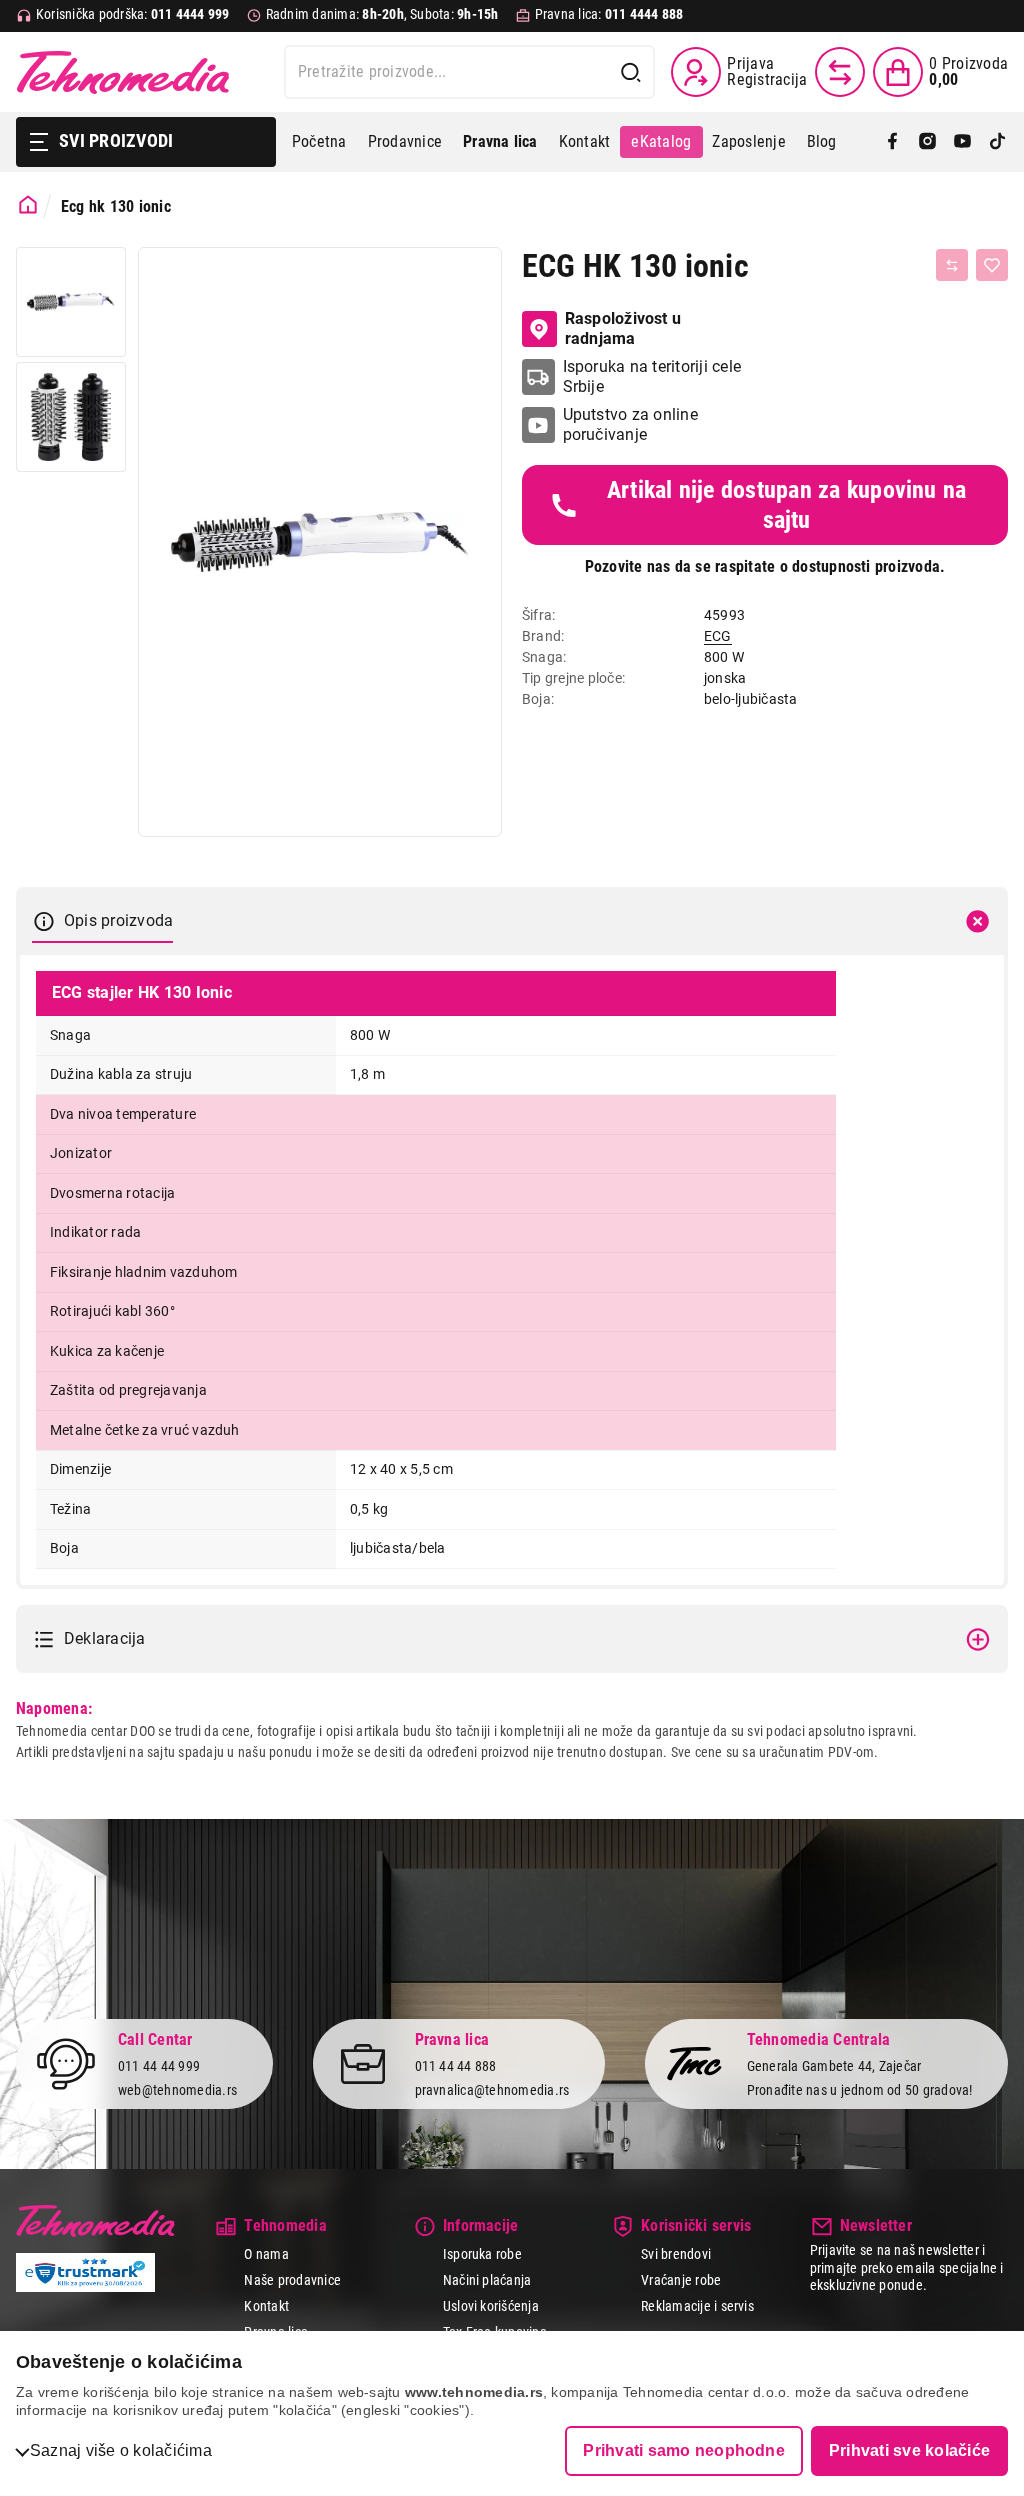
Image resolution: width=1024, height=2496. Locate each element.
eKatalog (661, 141)
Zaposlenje (748, 141)
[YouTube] (962, 142)
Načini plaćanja (487, 2280)
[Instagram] (927, 142)
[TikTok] (997, 142)
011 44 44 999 (159, 2066)
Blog (822, 141)
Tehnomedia (123, 72)
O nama (266, 2254)
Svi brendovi (676, 2254)
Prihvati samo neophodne (684, 2450)
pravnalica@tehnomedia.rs (492, 2090)
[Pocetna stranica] (28, 205)
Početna (319, 141)
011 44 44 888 (456, 2066)
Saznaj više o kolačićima (121, 2450)
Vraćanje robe (681, 2280)
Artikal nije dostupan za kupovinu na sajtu (787, 505)
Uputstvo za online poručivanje (630, 424)
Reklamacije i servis (697, 2306)
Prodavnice (405, 141)
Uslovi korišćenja (491, 2306)
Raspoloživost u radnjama (623, 328)
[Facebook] (892, 142)
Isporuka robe (482, 2254)
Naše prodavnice (292, 2280)
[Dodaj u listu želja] (992, 265)
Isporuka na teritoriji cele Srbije (652, 376)
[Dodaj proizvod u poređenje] (952, 265)
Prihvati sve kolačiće (909, 2450)
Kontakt (585, 141)
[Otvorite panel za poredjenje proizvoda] (840, 72)
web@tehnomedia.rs (177, 2090)
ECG (718, 636)
